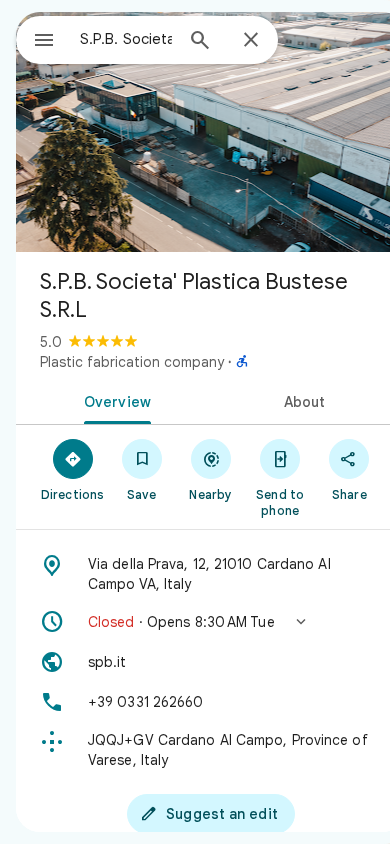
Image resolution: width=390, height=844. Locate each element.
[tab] (113, 400)
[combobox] (126, 39)
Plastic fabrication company (132, 362)
